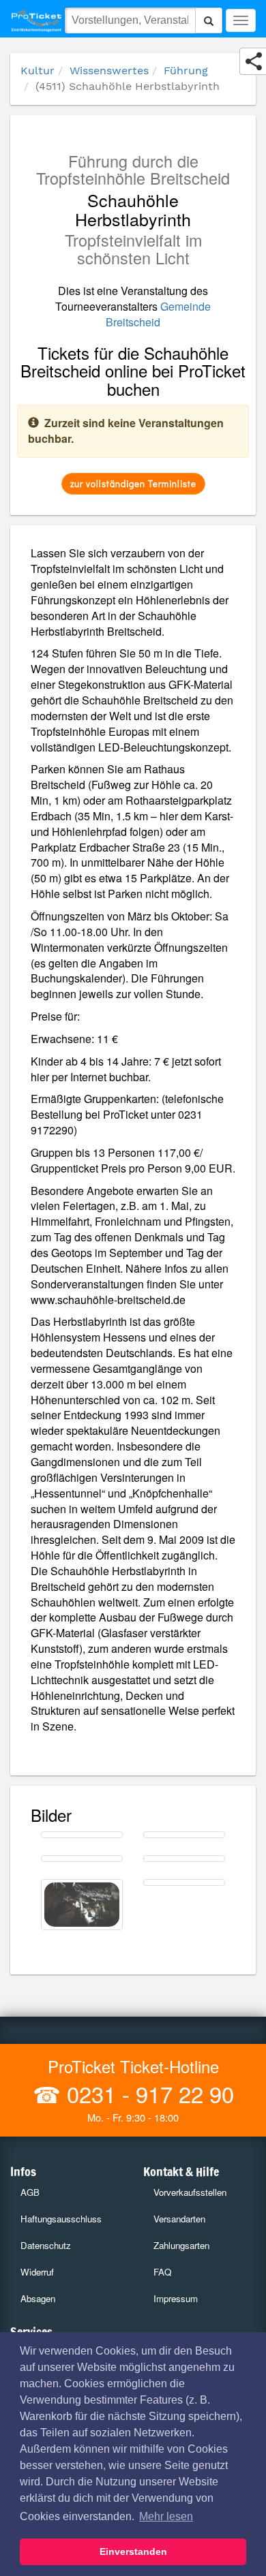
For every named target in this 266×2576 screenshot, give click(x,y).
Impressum (176, 2298)
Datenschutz (46, 2245)
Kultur (38, 71)
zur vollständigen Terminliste (133, 483)
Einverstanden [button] (133, 2551)
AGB (30, 2192)
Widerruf (37, 2272)
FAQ (162, 2272)
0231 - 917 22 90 (147, 2093)
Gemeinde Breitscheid (158, 314)
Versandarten (179, 2219)
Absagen (38, 2298)
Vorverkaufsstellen (190, 2192)
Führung (186, 71)
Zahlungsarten (181, 2245)
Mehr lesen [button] (166, 2516)
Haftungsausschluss (61, 2219)
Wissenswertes (109, 71)
